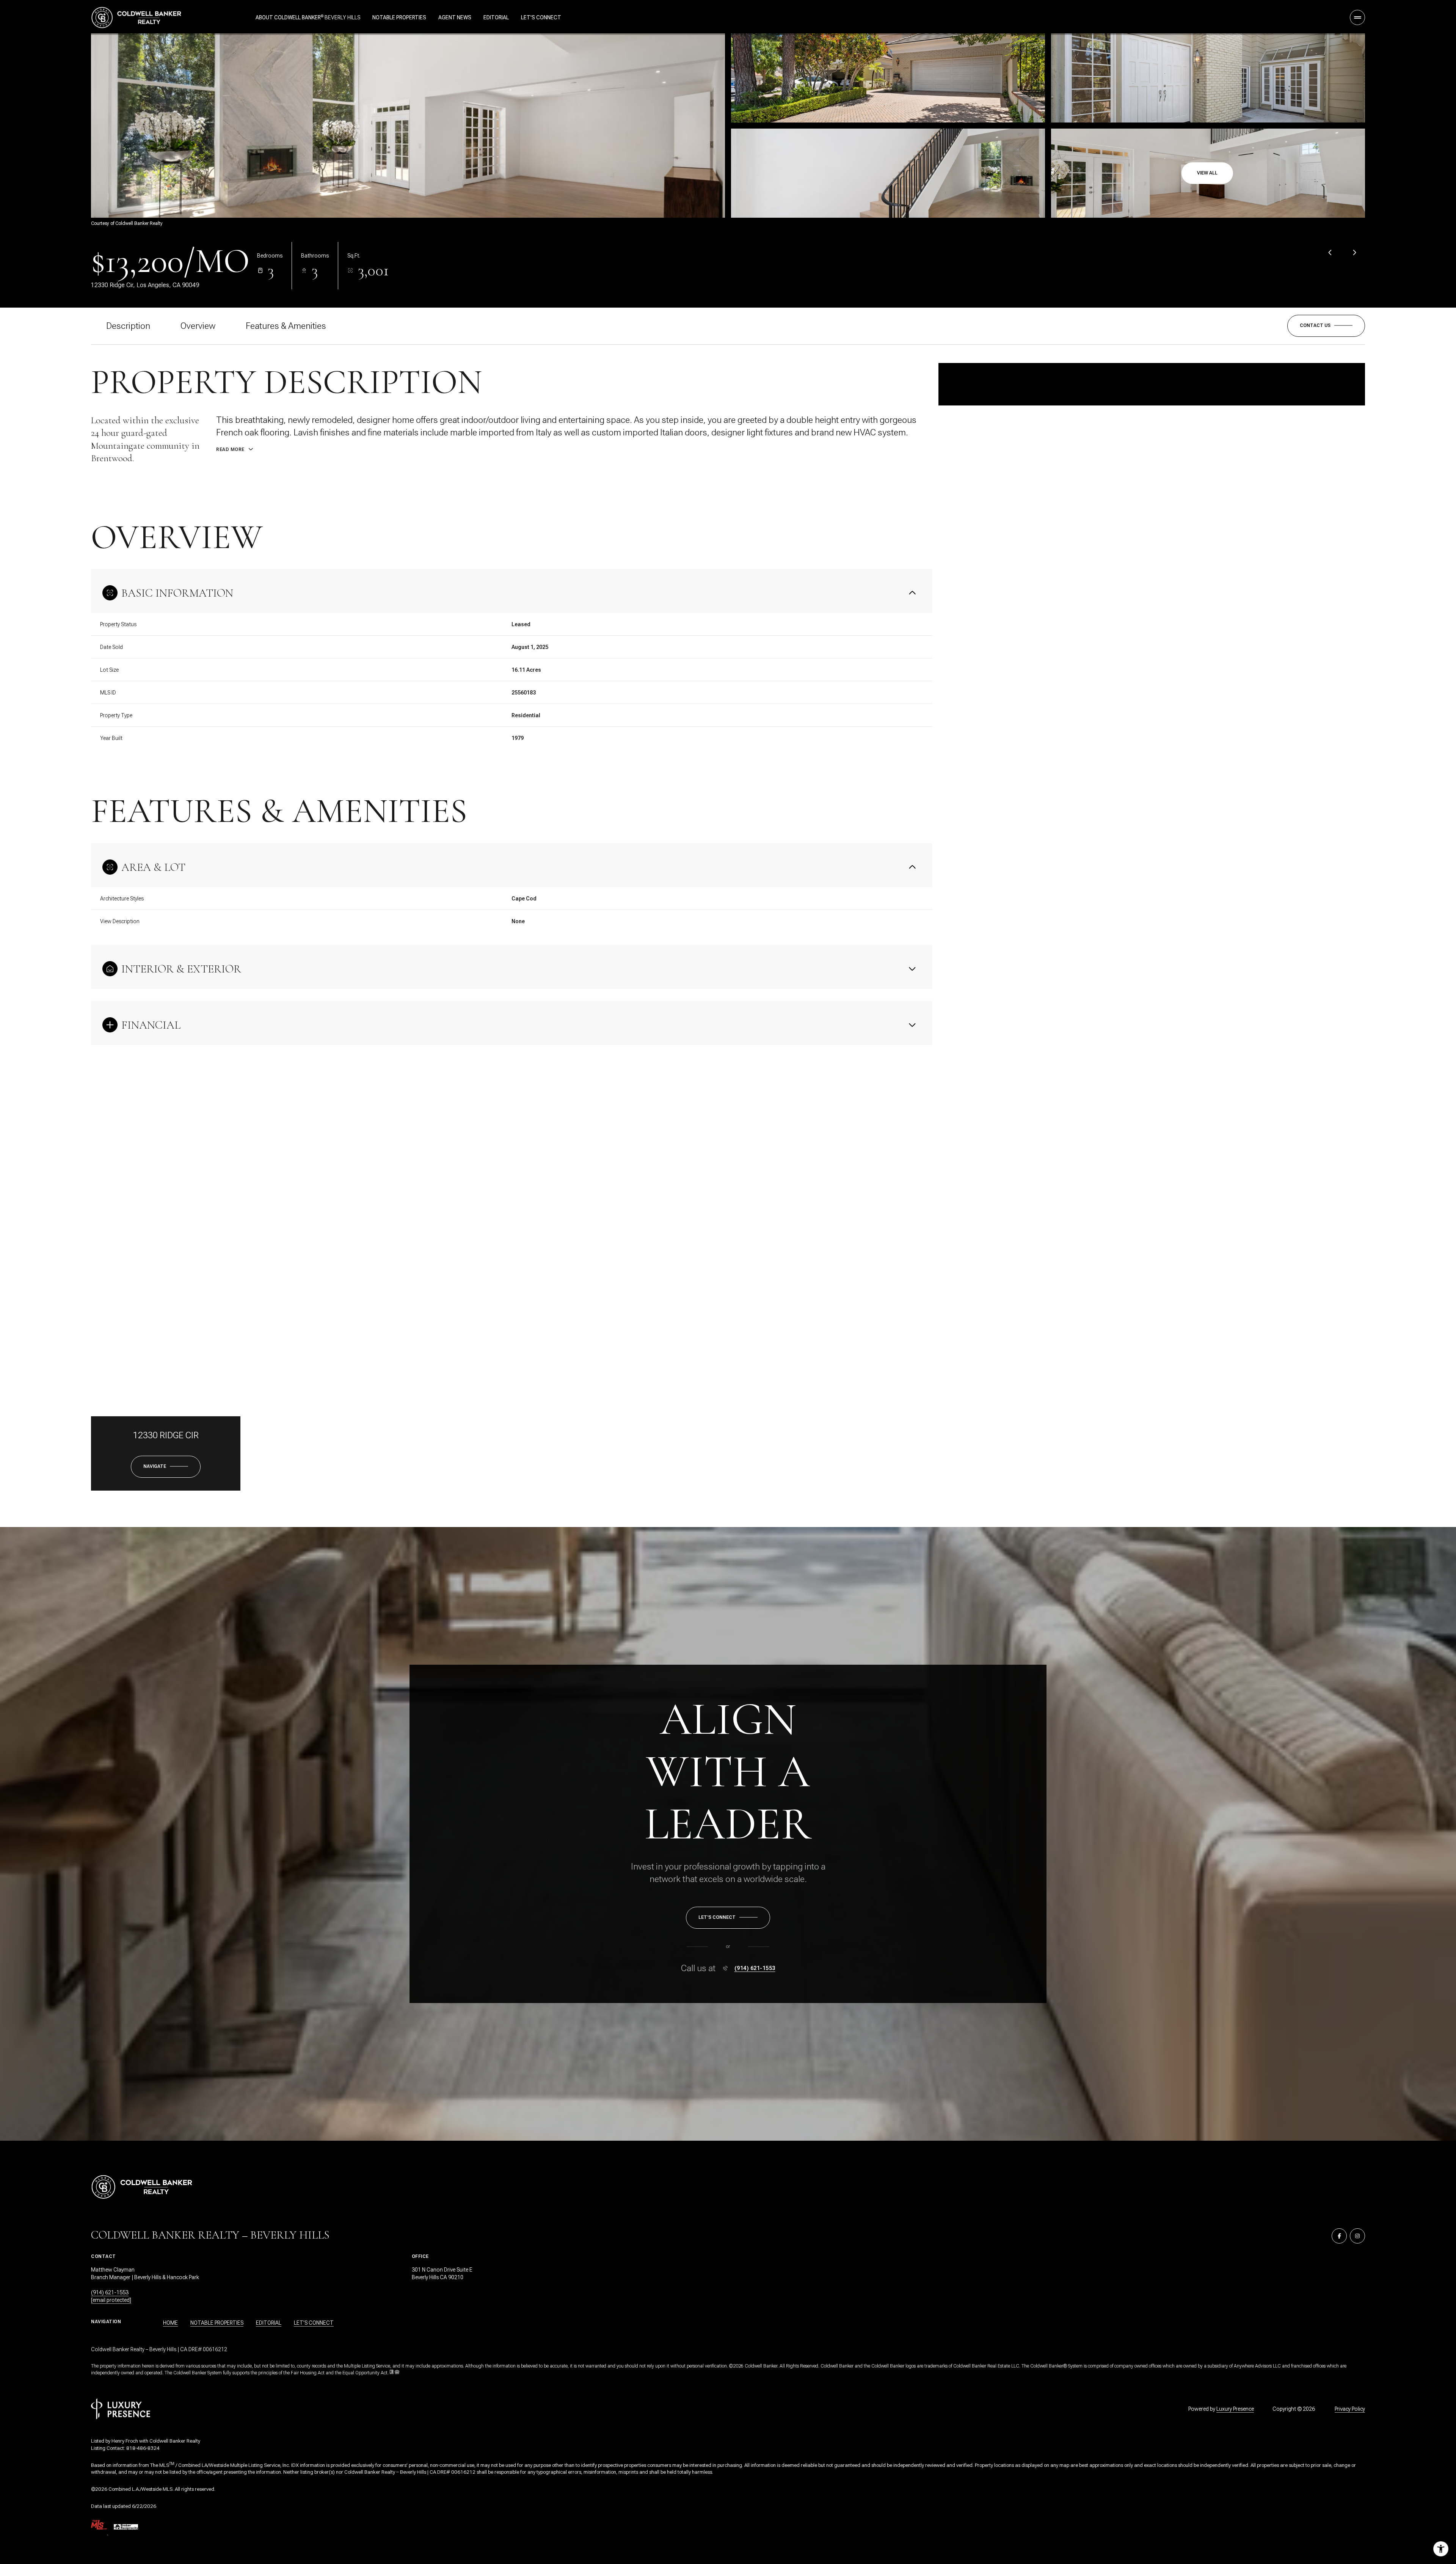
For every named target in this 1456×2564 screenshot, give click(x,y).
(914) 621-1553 (755, 1968)
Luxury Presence (1235, 2409)
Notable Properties (399, 17)
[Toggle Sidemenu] (1357, 17)
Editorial (496, 17)
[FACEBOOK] (1339, 2236)
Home (170, 2323)
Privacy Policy (1350, 2409)
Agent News (455, 17)
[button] (1326, 326)
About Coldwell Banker (288, 17)
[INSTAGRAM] (1357, 2236)
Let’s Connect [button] (314, 2323)
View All (1207, 173)
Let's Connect (541, 17)
